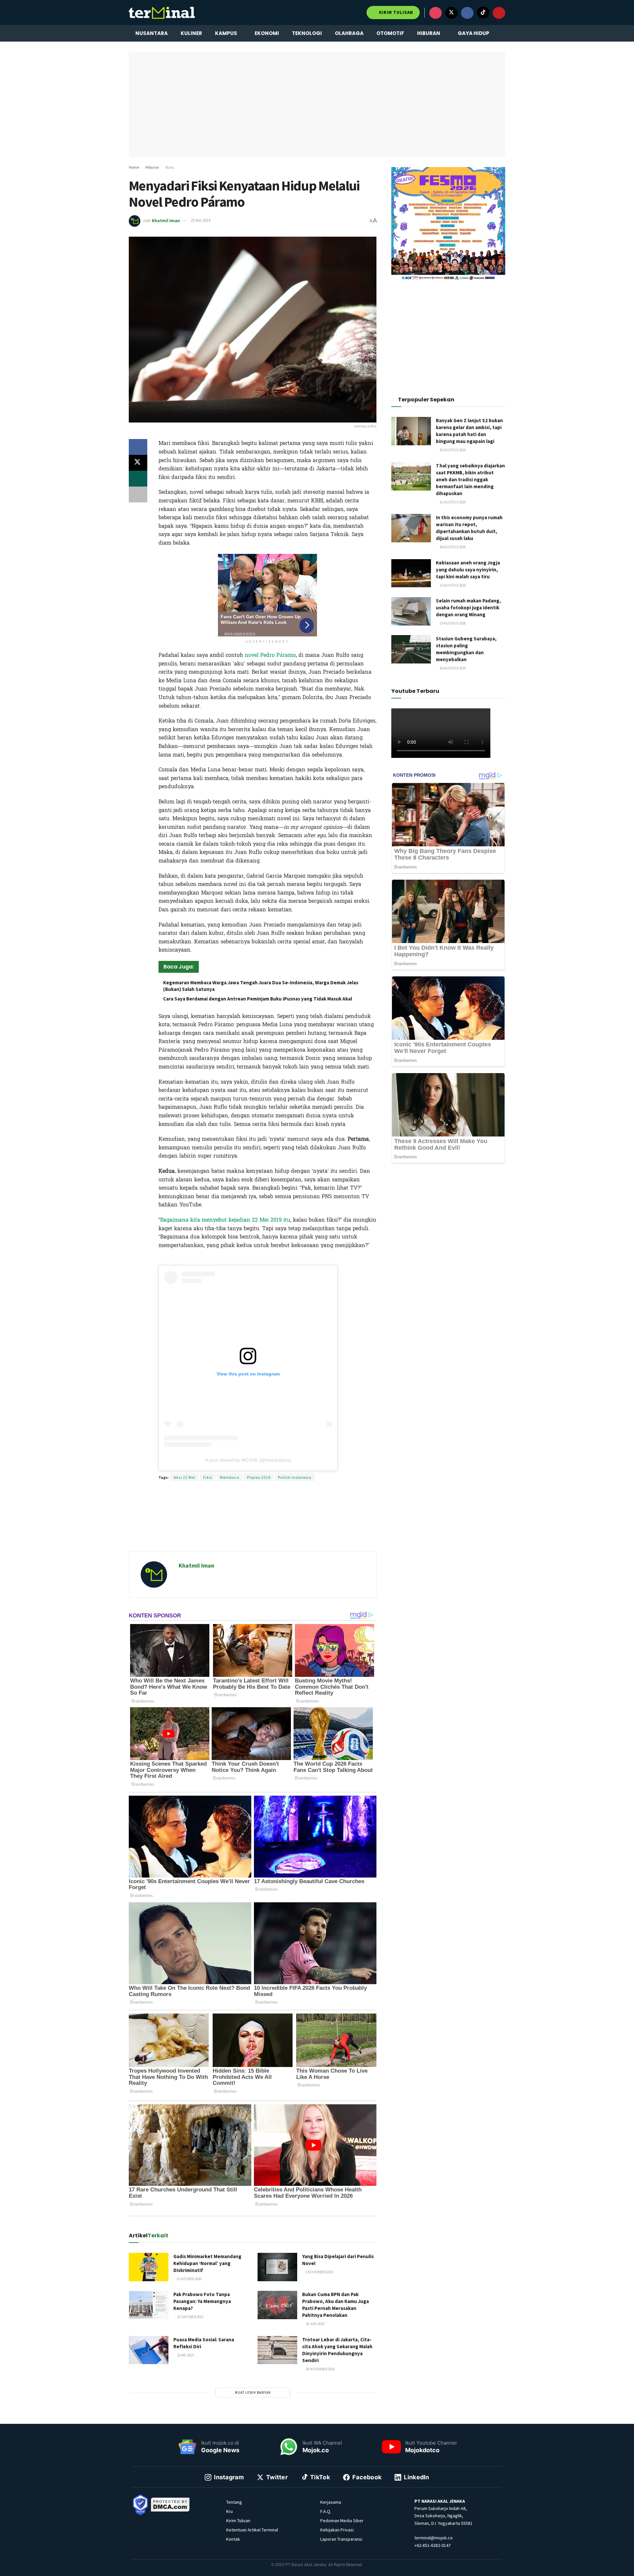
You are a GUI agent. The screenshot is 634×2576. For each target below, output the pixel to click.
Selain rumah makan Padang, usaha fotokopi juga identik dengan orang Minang (468, 608)
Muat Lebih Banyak (253, 2392)
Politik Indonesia (295, 1477)
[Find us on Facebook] (467, 13)
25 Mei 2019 (200, 220)
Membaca (230, 1477)
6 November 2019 (319, 2272)
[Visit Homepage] (162, 13)
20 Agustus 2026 (452, 450)
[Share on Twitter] (138, 463)
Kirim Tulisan (395, 12)
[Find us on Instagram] (436, 13)
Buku (170, 167)
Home (134, 167)
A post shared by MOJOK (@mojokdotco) (248, 1460)
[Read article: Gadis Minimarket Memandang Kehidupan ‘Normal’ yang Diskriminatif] (149, 2267)
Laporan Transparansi (341, 2539)
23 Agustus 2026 (452, 623)
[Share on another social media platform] (138, 494)
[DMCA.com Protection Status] (170, 2504)
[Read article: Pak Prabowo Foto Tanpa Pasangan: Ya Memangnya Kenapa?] (149, 2305)
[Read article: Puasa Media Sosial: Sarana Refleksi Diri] (149, 2350)
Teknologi (307, 33)
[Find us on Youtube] (499, 13)
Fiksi (208, 1477)
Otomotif (390, 33)
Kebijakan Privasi (337, 2530)
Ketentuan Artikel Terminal (252, 2530)
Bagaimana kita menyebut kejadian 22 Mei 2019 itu (225, 1220)
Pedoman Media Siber (342, 2521)
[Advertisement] (253, 1524)
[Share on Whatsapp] (138, 479)
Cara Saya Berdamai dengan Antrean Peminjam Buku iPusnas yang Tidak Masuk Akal (258, 999)
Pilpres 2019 (259, 1477)
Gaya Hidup (474, 33)
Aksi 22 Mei (185, 1477)
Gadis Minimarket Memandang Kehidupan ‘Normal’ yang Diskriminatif (207, 2263)
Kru (229, 2511)
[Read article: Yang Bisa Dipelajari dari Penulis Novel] (277, 2267)
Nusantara (152, 33)
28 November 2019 (320, 2369)
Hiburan (429, 33)
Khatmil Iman (166, 220)
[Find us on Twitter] (451, 13)
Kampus (226, 33)
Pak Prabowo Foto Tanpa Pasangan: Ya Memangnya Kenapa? (202, 2301)
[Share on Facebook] (138, 447)
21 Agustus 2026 (452, 502)
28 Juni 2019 (315, 2324)
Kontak (233, 2539)
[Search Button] (503, 33)
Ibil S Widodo (241, 1259)
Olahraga (349, 33)
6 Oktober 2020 (189, 2279)
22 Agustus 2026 (452, 585)
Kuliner (191, 33)
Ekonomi (267, 33)
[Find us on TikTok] (483, 13)
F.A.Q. (326, 2511)
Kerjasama (331, 2502)
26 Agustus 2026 (452, 547)
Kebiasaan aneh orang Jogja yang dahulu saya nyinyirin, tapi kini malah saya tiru (468, 570)
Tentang (234, 2502)
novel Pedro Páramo (270, 655)
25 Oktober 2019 (190, 2317)
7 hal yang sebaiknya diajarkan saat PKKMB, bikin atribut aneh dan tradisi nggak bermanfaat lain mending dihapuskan (470, 479)
